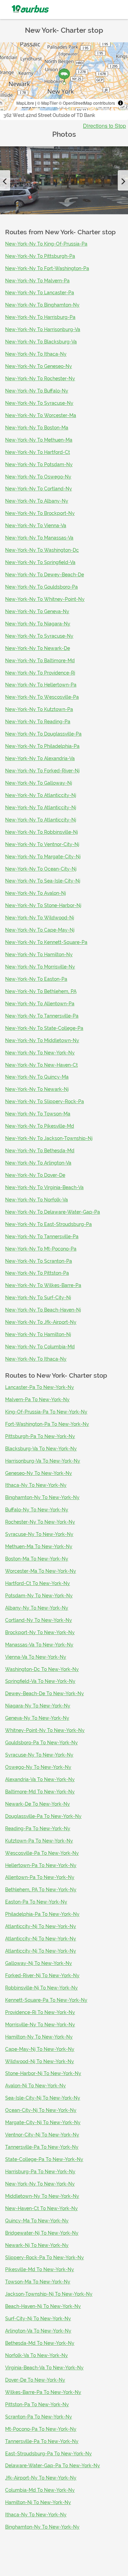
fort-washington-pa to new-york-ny (47, 1424)
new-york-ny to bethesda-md (40, 1151)
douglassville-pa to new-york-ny (43, 1816)
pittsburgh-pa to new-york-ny (40, 1436)
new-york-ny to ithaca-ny (36, 354)
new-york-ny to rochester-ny (40, 379)
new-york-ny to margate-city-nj (43, 857)
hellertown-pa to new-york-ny (41, 1865)
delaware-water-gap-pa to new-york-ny (53, 2466)
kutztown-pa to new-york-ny (39, 1841)
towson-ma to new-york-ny (38, 2282)
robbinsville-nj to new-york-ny (41, 1988)
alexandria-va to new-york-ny (40, 1779)
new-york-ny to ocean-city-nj (41, 869)
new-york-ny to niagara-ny (38, 624)
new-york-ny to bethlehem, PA (41, 991)
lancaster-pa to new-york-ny (40, 1387)
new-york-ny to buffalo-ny (37, 391)
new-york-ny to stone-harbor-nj (43, 905)
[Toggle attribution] (120, 103)
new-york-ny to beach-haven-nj (43, 1310)
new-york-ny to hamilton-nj (38, 1334)
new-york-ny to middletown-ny (42, 1040)
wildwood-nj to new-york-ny (40, 2061)
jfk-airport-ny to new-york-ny (41, 2478)
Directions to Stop (104, 126)
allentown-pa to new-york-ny (40, 1877)
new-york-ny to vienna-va (36, 525)
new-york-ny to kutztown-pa (39, 709)
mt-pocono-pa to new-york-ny (41, 2429)
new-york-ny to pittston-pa (37, 1273)
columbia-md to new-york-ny (40, 2490)
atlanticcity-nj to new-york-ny (41, 1926)
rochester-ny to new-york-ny (40, 1522)
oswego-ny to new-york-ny (38, 1767)
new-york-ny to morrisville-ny (40, 967)
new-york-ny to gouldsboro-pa (41, 587)
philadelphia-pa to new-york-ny (42, 1914)
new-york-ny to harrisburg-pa (40, 317)
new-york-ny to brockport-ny (40, 513)
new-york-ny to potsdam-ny (39, 464)
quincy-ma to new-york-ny (37, 2221)
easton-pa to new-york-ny (36, 1902)
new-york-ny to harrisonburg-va (43, 329)
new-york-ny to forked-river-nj (42, 771)
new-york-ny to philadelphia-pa (42, 746)
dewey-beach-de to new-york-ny (45, 1693)
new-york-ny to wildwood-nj (40, 918)
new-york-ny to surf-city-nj (38, 1298)
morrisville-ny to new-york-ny (40, 2025)
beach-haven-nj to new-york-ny (43, 2306)
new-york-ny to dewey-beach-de (45, 575)
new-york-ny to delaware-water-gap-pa (53, 1212)
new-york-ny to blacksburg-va (41, 342)
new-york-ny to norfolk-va (37, 1200)
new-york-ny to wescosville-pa (42, 697)
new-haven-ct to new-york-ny (41, 2208)
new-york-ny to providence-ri (40, 673)
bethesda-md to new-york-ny (40, 2343)
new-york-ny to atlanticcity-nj (41, 795)
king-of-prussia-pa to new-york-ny (46, 1412)
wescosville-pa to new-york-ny (42, 1853)
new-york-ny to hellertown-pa (41, 685)
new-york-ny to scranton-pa (39, 1261)
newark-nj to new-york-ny (37, 2245)
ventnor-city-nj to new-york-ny (42, 2135)
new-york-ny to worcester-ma (41, 415)
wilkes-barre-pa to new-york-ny (43, 2392)
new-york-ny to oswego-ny (38, 477)
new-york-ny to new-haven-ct (41, 1065)
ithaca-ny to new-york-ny (36, 1485)
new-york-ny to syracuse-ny (39, 403)
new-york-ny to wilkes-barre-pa (43, 1285)
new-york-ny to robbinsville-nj (41, 832)
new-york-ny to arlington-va (38, 1163)
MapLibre (25, 103)
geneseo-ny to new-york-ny (39, 1473)
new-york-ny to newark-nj (37, 1089)
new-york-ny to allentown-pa (40, 1004)
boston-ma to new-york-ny (37, 1559)
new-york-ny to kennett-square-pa (46, 942)
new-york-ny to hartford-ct (38, 452)
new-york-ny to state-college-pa (44, 1028)
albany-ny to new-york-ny (37, 1608)
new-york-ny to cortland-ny (39, 489)
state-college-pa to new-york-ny (44, 2159)
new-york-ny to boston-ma (37, 428)
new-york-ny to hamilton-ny (39, 954)
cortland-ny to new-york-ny (39, 1620)
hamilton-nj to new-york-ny (38, 2502)
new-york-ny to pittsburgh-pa (40, 256)
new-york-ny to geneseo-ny (39, 366)
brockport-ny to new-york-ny (40, 1632)
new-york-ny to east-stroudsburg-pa (48, 1224)
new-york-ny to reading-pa (38, 722)
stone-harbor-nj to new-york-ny (43, 2073)
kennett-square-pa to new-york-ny (46, 2000)
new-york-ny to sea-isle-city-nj (43, 881)
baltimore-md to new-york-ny (40, 1792)
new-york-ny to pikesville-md (40, 1126)
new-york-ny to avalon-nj (35, 893)
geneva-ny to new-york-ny (37, 1718)
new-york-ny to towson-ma (38, 1114)
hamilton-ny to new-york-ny (39, 2037)
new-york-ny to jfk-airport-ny (41, 1322)
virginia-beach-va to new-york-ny (44, 2368)
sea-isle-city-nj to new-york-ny (43, 2098)
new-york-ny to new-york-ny (40, 1053)
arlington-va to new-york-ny (38, 2331)
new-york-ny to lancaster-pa (40, 293)
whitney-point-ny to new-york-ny (45, 1730)
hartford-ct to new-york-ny (38, 1583)
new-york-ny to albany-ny (37, 501)
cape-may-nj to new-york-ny (40, 2049)
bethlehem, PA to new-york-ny (41, 1890)
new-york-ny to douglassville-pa (43, 734)
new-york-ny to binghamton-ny (42, 305)
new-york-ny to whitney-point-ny (45, 599)
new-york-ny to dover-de (35, 1175)
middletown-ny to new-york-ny (42, 2196)
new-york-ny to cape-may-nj (40, 930)
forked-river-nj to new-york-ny (42, 1975)
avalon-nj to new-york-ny (35, 2086)
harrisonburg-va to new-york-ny (43, 1461)
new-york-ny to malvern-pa (37, 281)
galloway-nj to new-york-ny (39, 1963)
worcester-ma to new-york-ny (41, 1571)
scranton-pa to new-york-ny (39, 2417)
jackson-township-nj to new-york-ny (49, 2294)
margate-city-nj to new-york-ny (43, 2122)
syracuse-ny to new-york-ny (39, 1534)
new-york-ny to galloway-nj (39, 783)
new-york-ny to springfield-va (40, 562)
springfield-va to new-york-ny (40, 1681)
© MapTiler (47, 103)
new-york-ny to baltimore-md (40, 661)
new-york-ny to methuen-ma (39, 440)
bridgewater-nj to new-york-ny (42, 2233)
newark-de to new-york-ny (38, 1804)
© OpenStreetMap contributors (87, 103)
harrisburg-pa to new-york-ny (40, 2172)
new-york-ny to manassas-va (39, 538)
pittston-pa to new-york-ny (37, 2404)
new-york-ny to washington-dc (42, 550)
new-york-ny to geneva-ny (37, 611)
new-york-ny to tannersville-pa (42, 1016)
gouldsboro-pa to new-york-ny (41, 1743)
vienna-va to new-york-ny (36, 1657)
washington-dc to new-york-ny (42, 1669)
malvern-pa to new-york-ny (37, 1400)
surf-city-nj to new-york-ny (38, 2319)
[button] (5, 180)
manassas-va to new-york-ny (39, 1645)
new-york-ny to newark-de (38, 648)
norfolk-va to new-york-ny (37, 2355)
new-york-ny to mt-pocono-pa (41, 1249)
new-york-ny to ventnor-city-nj (42, 844)
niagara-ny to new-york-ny (38, 1706)
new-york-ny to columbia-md (40, 1347)
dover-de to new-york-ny (35, 2380)
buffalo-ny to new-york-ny (37, 1510)
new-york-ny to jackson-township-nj (49, 1138)
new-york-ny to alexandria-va (40, 758)
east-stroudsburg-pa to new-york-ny (48, 2454)
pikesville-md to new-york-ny (40, 2269)
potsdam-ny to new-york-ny (39, 1596)
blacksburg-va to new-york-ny (41, 1449)
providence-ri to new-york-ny (40, 2012)
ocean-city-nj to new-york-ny (41, 2110)
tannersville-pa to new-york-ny (42, 2147)
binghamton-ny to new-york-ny (42, 1497)
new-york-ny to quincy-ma (37, 1077)
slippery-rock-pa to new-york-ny (45, 2257)
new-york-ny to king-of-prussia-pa (46, 244)
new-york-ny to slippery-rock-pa (45, 1101)
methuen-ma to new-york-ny (39, 1546)
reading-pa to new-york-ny (38, 1829)
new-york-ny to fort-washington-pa (47, 268)
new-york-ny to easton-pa (36, 979)
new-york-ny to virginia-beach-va (44, 1187)
